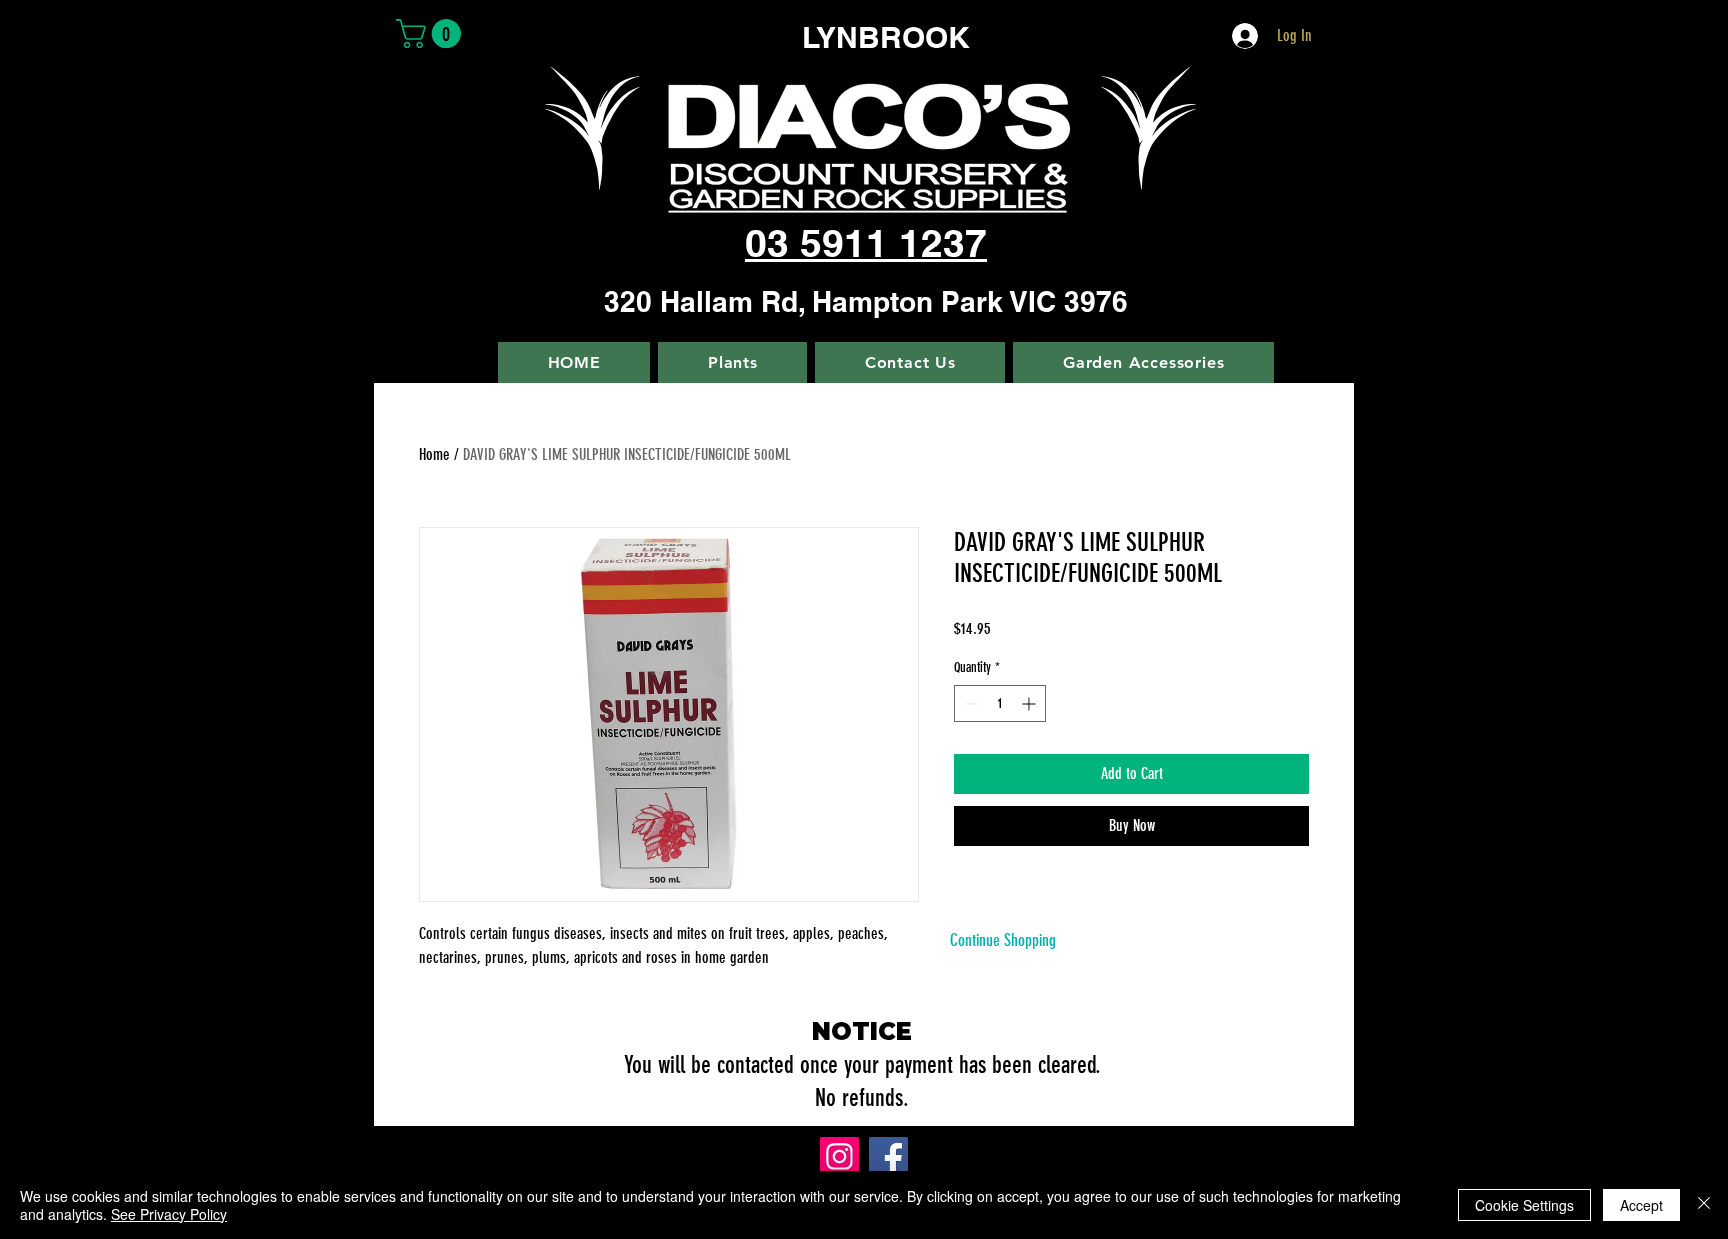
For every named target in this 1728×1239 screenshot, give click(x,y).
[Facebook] (888, 1156)
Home (434, 454)
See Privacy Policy (169, 1214)
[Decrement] (969, 703)
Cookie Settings (1524, 1205)
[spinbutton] (1000, 703)
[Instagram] (839, 1156)
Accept (1641, 1205)
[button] (432, 33)
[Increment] (1030, 703)
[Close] (1704, 1205)
